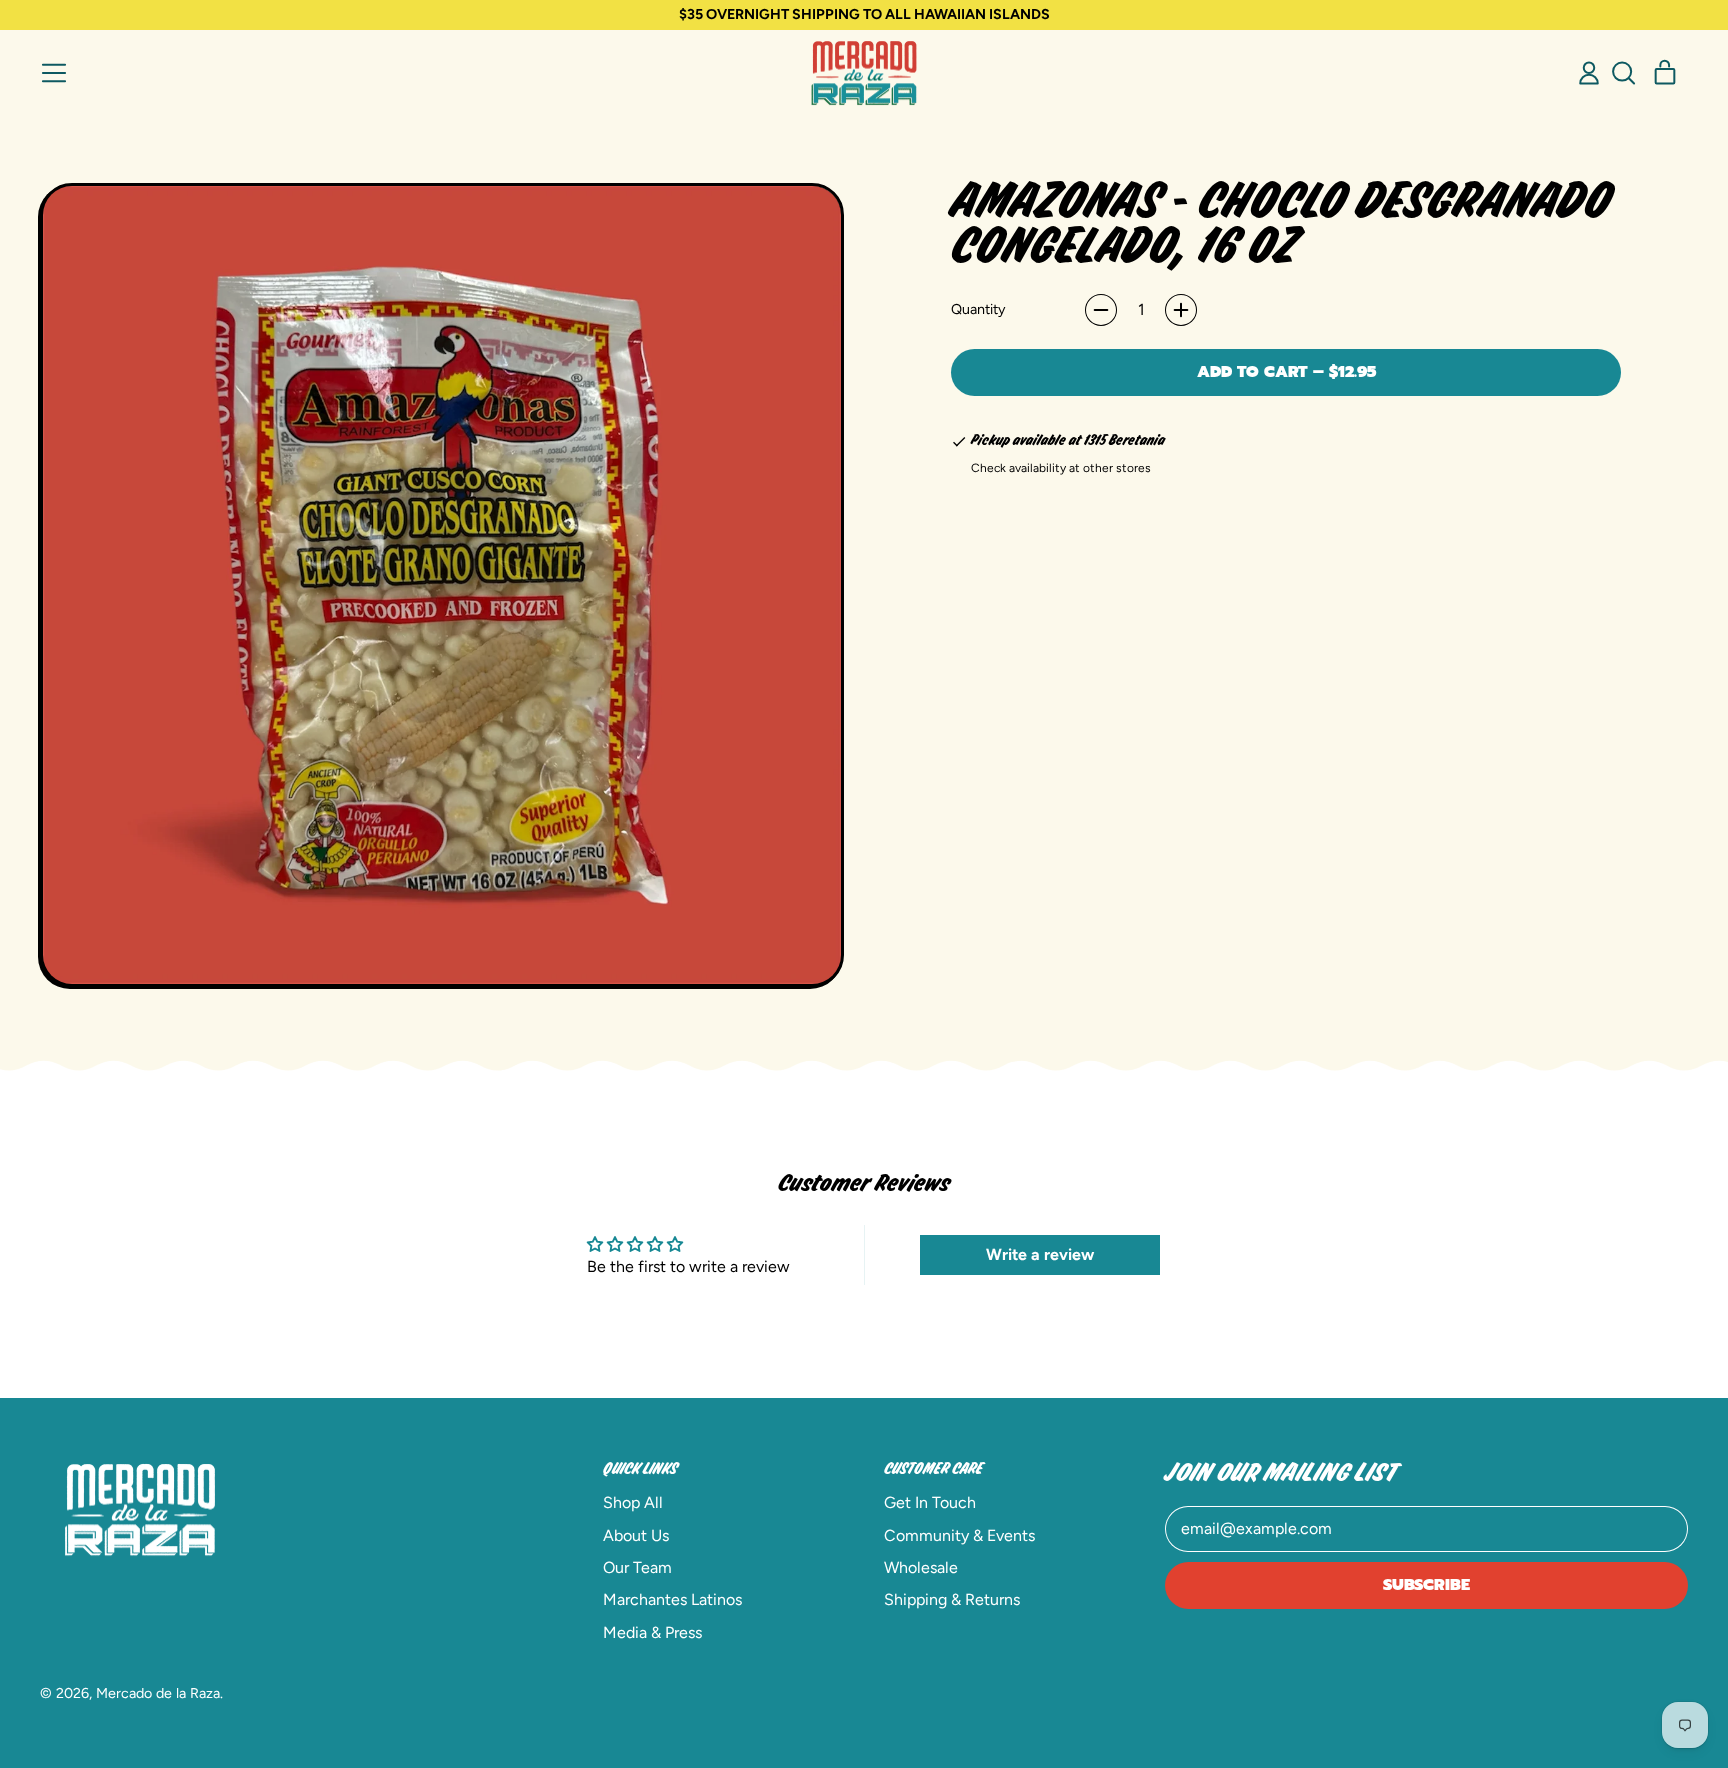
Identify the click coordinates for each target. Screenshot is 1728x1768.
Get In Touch (930, 1502)
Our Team (637, 1567)
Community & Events (959, 1535)
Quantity (978, 309)
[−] (1101, 310)
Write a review (1040, 1254)
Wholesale (921, 1567)
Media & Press (652, 1632)
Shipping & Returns (952, 1599)
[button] (1623, 73)
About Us (636, 1535)
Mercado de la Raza (158, 1693)
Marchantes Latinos (672, 1599)
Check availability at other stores (1061, 468)
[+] (1181, 310)
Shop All (633, 1502)
